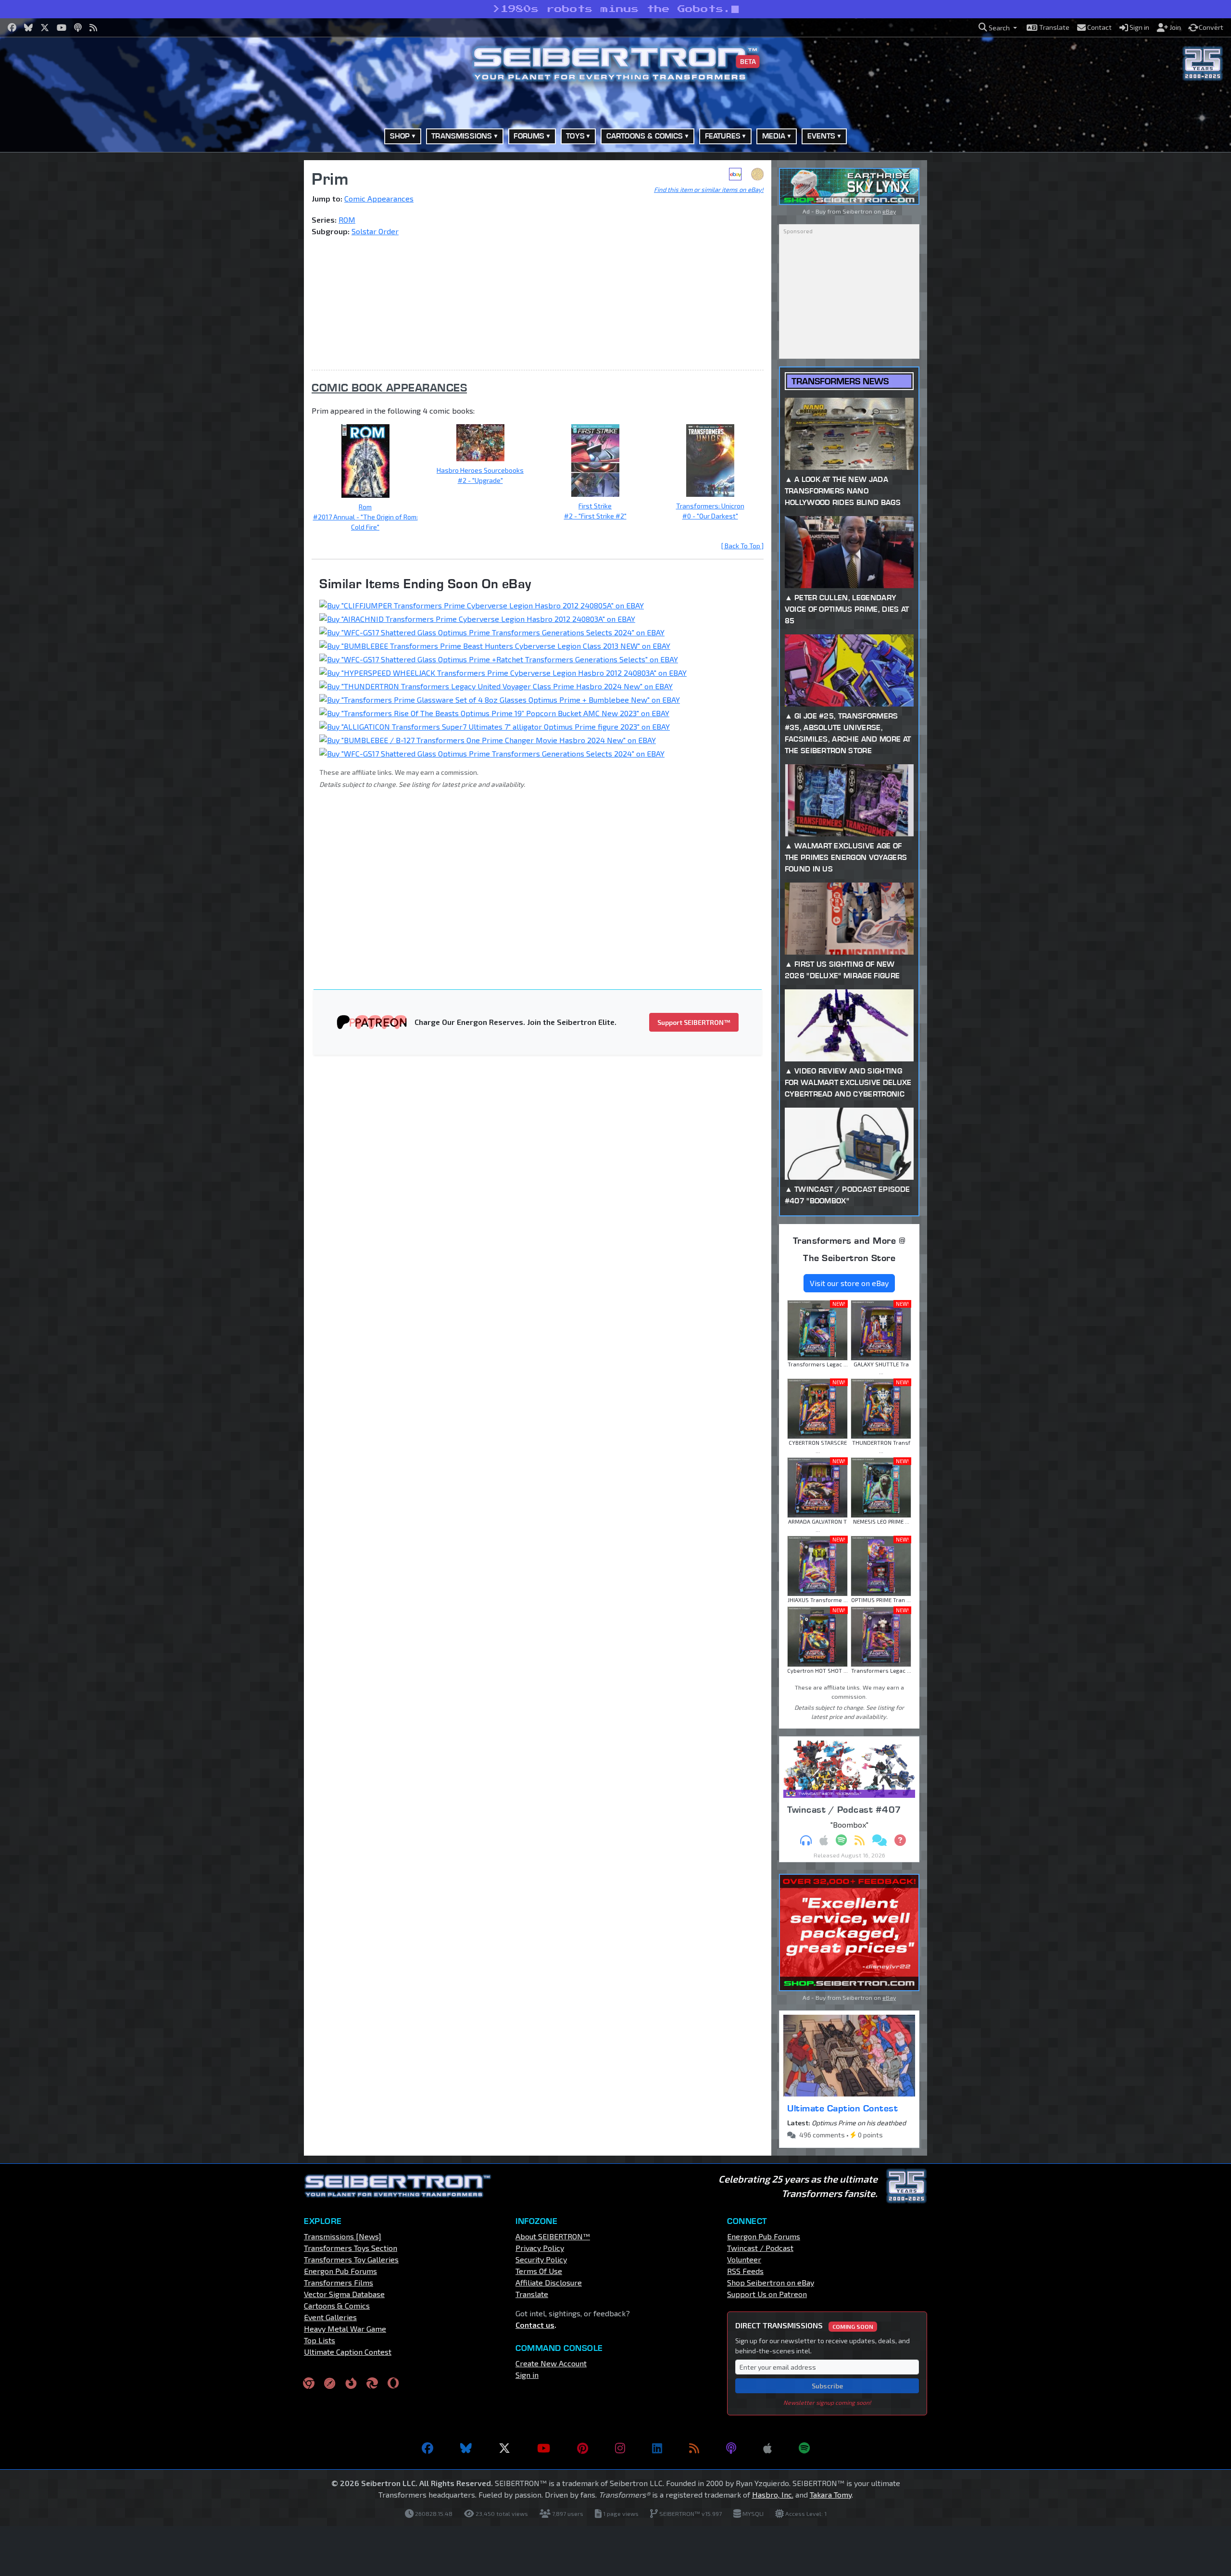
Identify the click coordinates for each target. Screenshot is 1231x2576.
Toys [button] (575, 136)
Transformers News (840, 381)
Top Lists (320, 2340)
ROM (347, 220)
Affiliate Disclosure (549, 2282)
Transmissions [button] (462, 136)
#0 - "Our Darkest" (710, 516)
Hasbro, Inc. (773, 2494)
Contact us (535, 2325)
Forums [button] (529, 136)
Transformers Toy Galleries (351, 2259)
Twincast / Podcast (760, 2248)
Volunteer (744, 2259)
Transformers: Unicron (710, 506)
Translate (532, 2294)
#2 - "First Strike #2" (595, 516)
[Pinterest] (583, 2448)
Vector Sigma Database (344, 2294)
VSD (757, 174)
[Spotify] (804, 2448)
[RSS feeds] (694, 2448)
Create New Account (551, 2363)
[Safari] (330, 2383)
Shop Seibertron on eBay (771, 2282)
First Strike (595, 506)
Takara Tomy (831, 2494)
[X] (504, 2448)
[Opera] (393, 2383)
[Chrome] (309, 2383)
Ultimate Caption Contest (842, 2108)
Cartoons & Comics (337, 2305)
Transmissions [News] (343, 2236)
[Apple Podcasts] (767, 2448)
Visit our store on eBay (849, 1283)
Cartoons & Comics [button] (645, 136)
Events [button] (822, 136)
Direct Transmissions (804, 2325)
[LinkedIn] (657, 2448)
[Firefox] (351, 2383)
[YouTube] (544, 2448)
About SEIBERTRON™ (553, 2236)
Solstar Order (375, 231)
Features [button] (723, 136)
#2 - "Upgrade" (480, 480)
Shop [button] (400, 136)
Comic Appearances (379, 198)
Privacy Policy (540, 2248)
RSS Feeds (745, 2271)
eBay (735, 174)
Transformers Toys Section (351, 2248)
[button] (998, 28)
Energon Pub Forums (340, 2271)
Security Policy (541, 2259)
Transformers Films (339, 2282)
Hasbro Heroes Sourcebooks (480, 470)
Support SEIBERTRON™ (694, 1022)
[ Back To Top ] (742, 546)
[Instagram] (620, 2448)
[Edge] (372, 2383)
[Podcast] (731, 2448)
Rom (365, 507)
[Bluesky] (466, 2448)
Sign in (527, 2375)
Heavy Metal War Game (345, 2329)
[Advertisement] (255, 304)
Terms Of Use (539, 2271)
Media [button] (774, 136)
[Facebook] (427, 2448)
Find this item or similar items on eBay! (709, 189)
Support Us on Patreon (767, 2294)
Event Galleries (330, 2317)
